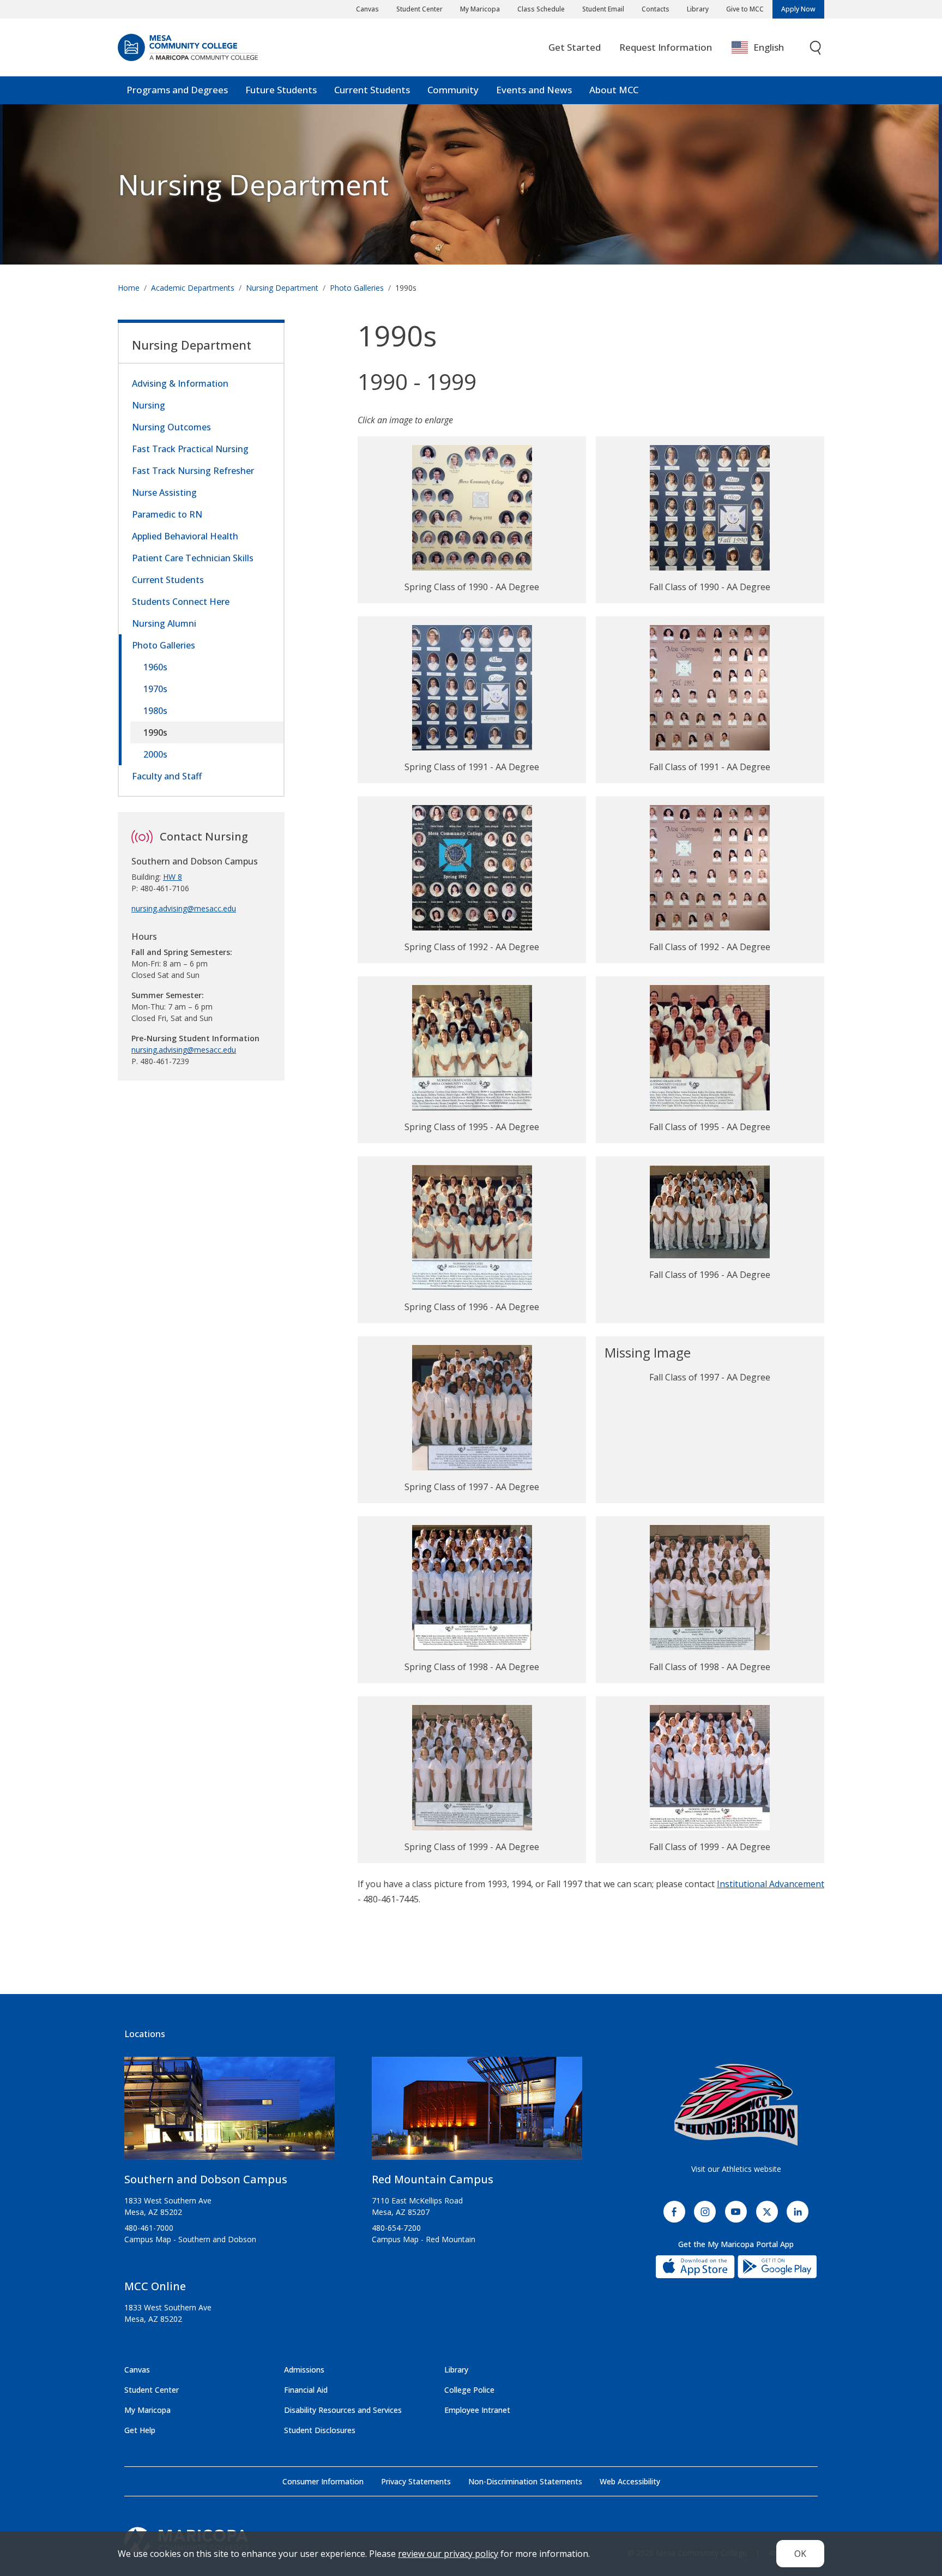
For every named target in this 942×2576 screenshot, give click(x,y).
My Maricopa (480, 9)
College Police (469, 2390)
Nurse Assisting (164, 493)
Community (453, 90)
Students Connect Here (181, 602)
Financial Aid (306, 2390)
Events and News (534, 90)
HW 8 (173, 877)
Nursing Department (253, 184)
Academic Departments (193, 288)
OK (800, 2554)
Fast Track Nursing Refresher (193, 471)
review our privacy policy (448, 2554)
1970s (155, 689)
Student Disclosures (320, 2430)
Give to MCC (745, 9)
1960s (155, 667)
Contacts (656, 9)
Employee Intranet (477, 2410)
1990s (155, 732)
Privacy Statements (416, 2481)
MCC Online (155, 2286)
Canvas (367, 9)
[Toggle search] (816, 48)
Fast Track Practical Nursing (190, 449)
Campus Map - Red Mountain (424, 2239)
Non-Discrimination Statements (525, 2481)
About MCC (614, 90)
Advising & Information (180, 383)
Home (129, 288)
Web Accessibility (630, 2481)
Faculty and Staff (167, 776)
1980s (155, 711)
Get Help (140, 2430)
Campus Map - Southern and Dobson (190, 2239)
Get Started (575, 47)
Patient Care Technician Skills (193, 558)
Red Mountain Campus (433, 2179)
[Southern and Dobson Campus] (230, 2113)
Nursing (149, 405)
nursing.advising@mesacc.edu (184, 908)
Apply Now (798, 9)
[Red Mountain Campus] (477, 2113)
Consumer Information (323, 2481)
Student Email (603, 9)
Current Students (372, 90)
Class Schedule (541, 9)
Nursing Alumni (164, 623)
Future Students (281, 90)
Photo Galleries (357, 288)
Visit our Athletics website (736, 2169)
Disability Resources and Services (343, 2410)
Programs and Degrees (177, 90)
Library (698, 9)
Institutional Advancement (771, 1884)
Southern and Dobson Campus (206, 2179)
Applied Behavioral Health (185, 536)
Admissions (304, 2370)
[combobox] (766, 48)
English (769, 47)
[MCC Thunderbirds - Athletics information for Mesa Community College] (736, 2105)
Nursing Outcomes (171, 427)
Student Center (419, 9)
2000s (155, 754)
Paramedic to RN (167, 514)
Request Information (666, 47)
